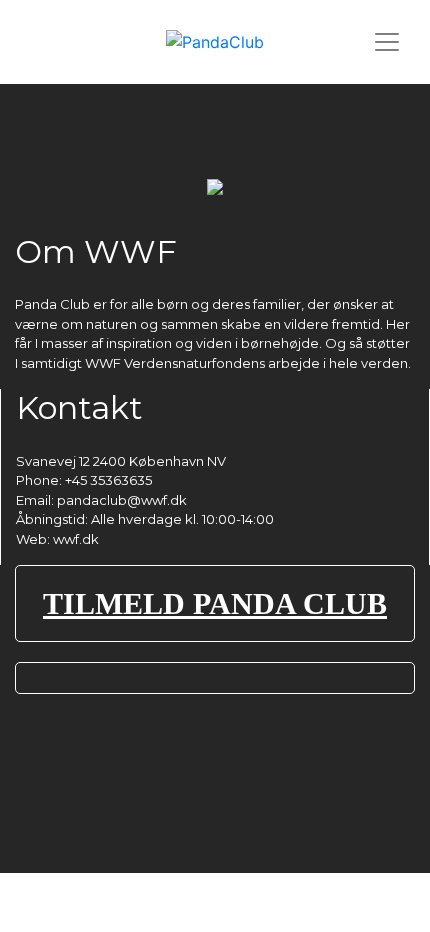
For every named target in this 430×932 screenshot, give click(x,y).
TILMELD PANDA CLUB (215, 603)
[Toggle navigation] (387, 42)
